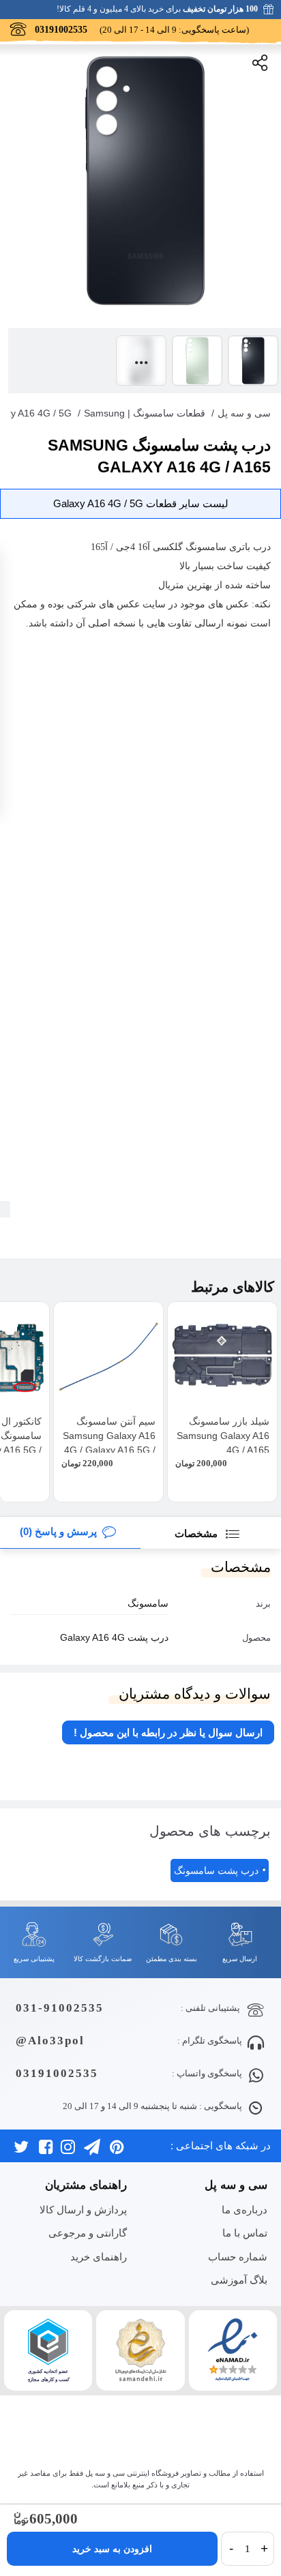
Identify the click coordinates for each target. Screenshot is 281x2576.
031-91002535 (60, 2008)
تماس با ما (245, 2233)
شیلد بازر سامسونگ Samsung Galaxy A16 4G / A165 (223, 1436)
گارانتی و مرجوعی (87, 2233)
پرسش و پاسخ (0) (58, 1531)
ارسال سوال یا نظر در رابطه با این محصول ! (168, 1732)
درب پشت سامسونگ (216, 1870)
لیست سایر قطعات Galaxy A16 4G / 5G (141, 503)
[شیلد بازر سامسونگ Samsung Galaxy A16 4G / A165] (222, 1357)
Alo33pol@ (50, 2041)
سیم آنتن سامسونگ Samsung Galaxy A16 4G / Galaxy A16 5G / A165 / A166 (109, 1443)
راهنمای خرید (98, 2257)
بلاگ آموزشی (239, 2280)
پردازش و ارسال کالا (83, 2210)
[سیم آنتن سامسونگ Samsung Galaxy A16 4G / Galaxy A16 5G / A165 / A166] (108, 1357)
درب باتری (250, 547)
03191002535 (57, 2073)
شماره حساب (237, 2257)
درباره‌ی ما (244, 2210)
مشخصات (197, 1533)
